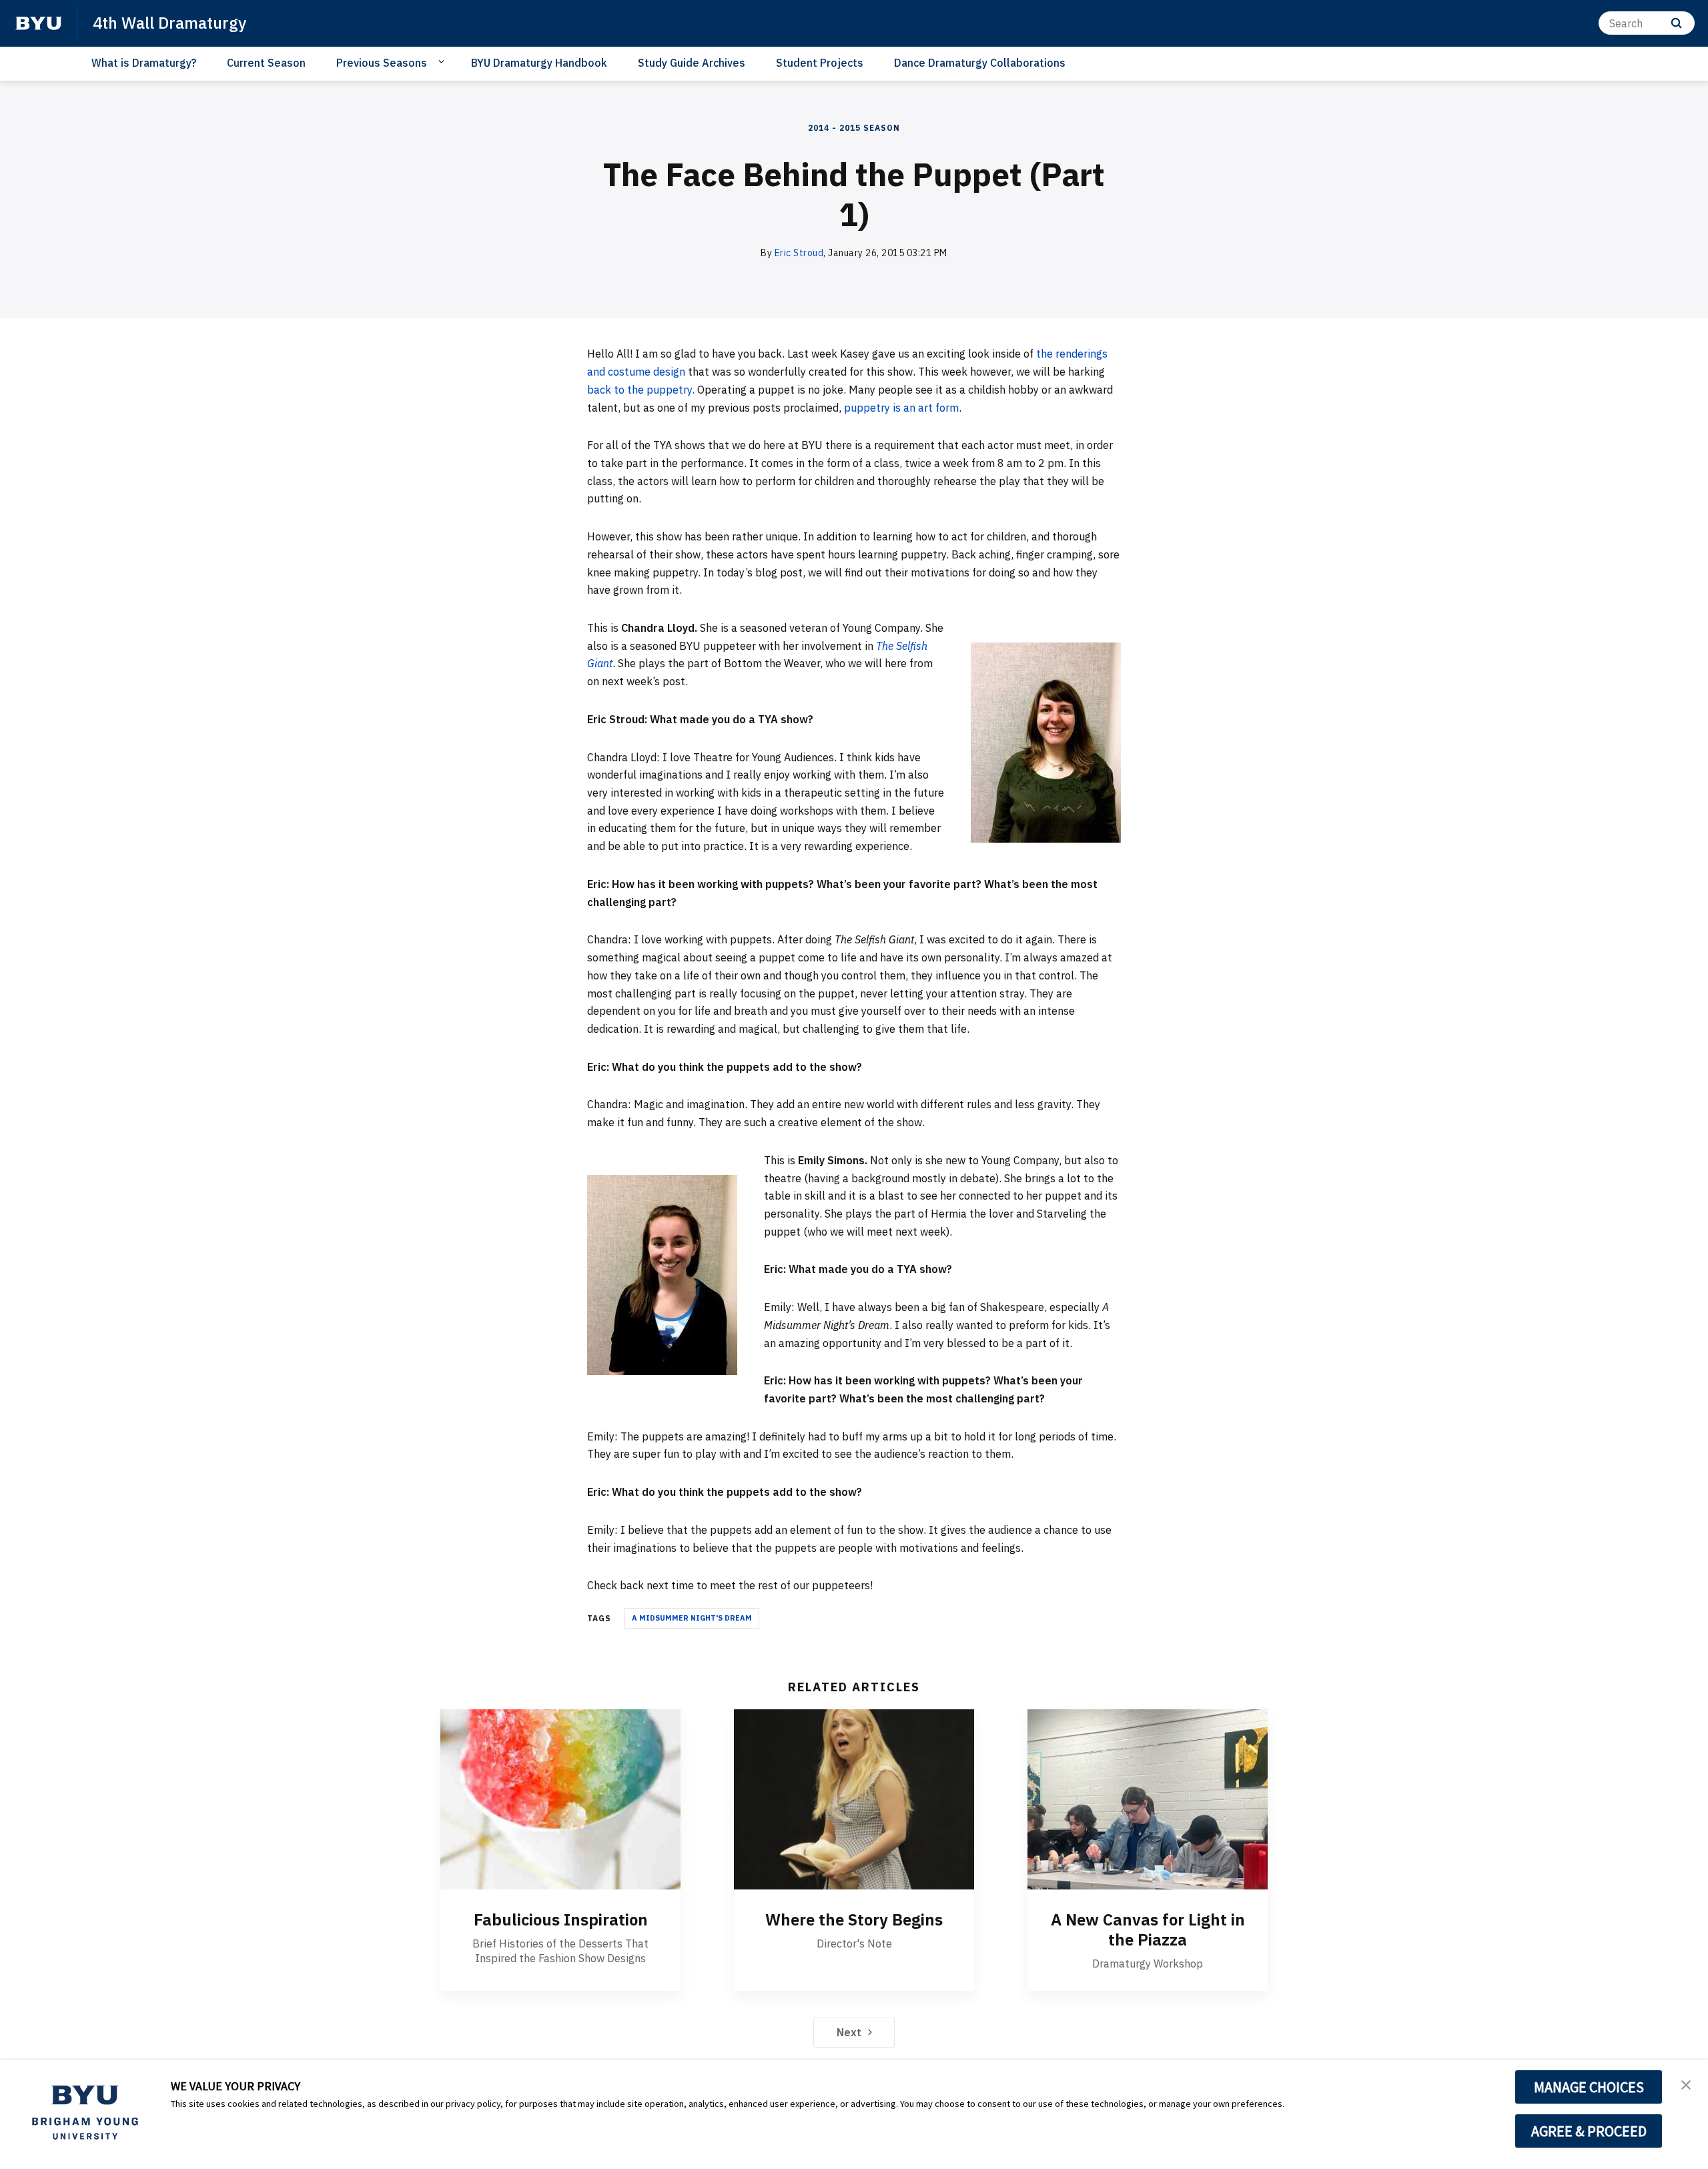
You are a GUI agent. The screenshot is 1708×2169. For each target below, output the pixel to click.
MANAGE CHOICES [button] (1589, 2087)
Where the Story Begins (854, 1919)
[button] (1686, 2084)
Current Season (266, 63)
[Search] (1676, 23)
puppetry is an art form (901, 408)
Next (849, 2032)
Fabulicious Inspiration (561, 1919)
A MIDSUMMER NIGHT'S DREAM (692, 1618)
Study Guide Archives (692, 63)
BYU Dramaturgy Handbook (539, 63)
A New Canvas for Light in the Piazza (1148, 1929)
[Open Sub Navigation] (443, 62)
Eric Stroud (799, 253)
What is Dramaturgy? (144, 63)
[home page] (39, 23)
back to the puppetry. (642, 390)
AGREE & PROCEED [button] (1589, 2131)
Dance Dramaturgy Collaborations (980, 63)
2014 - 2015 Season (854, 128)
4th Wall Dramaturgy (169, 23)
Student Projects (820, 63)
